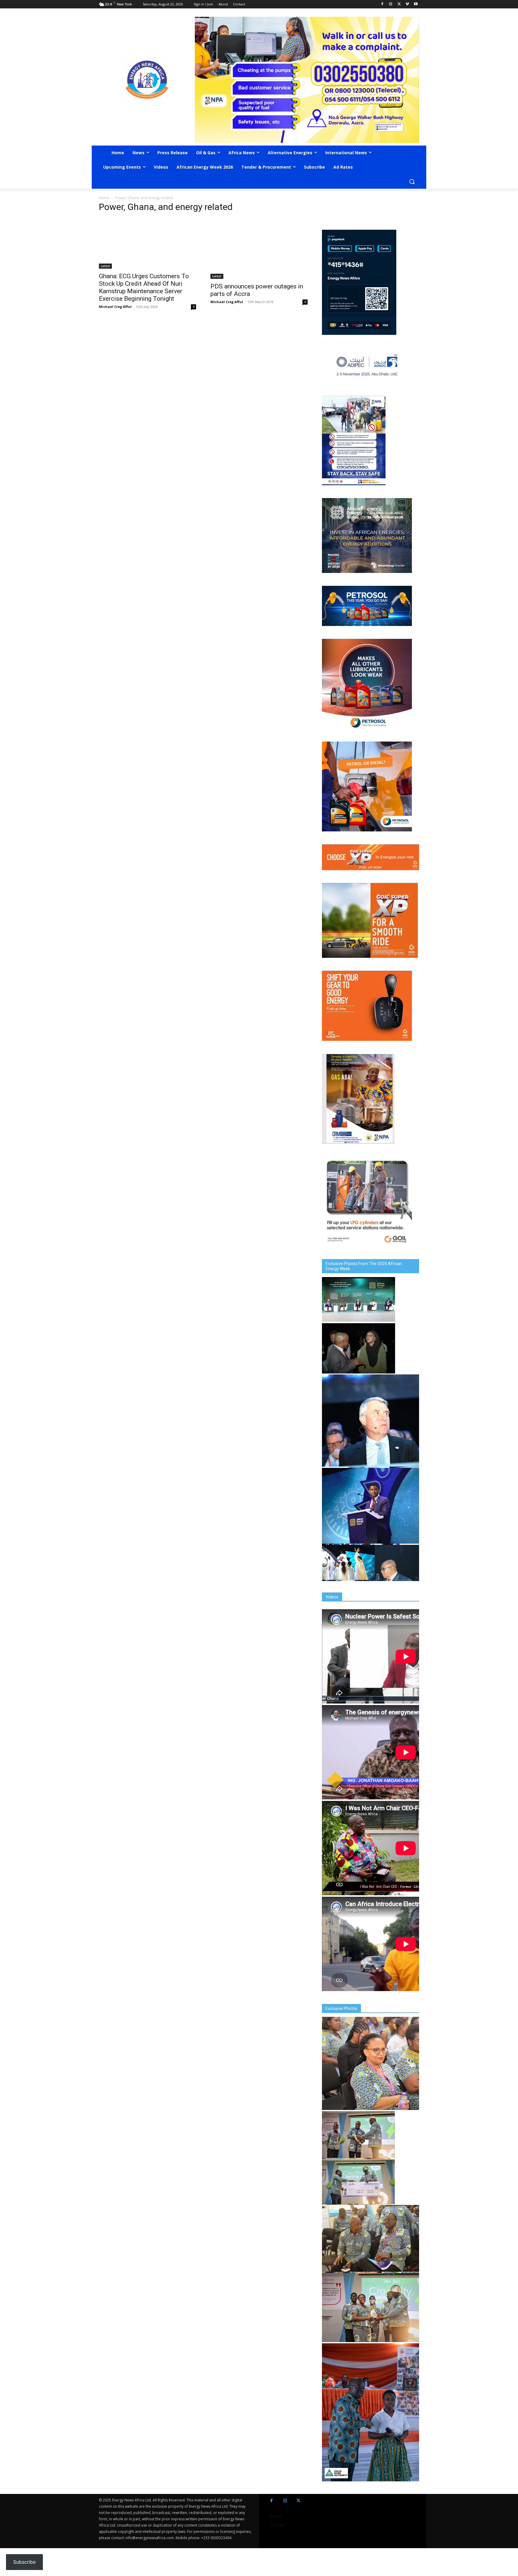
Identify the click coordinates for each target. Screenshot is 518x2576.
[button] (412, 181)
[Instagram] (391, 4)
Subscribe (24, 2562)
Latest (105, 266)
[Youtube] (416, 4)
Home (104, 198)
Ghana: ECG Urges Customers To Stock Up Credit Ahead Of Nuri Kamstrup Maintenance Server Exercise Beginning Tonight (144, 287)
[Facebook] (382, 4)
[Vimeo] (407, 4)
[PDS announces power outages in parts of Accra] (259, 249)
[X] (399, 4)
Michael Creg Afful (115, 307)
